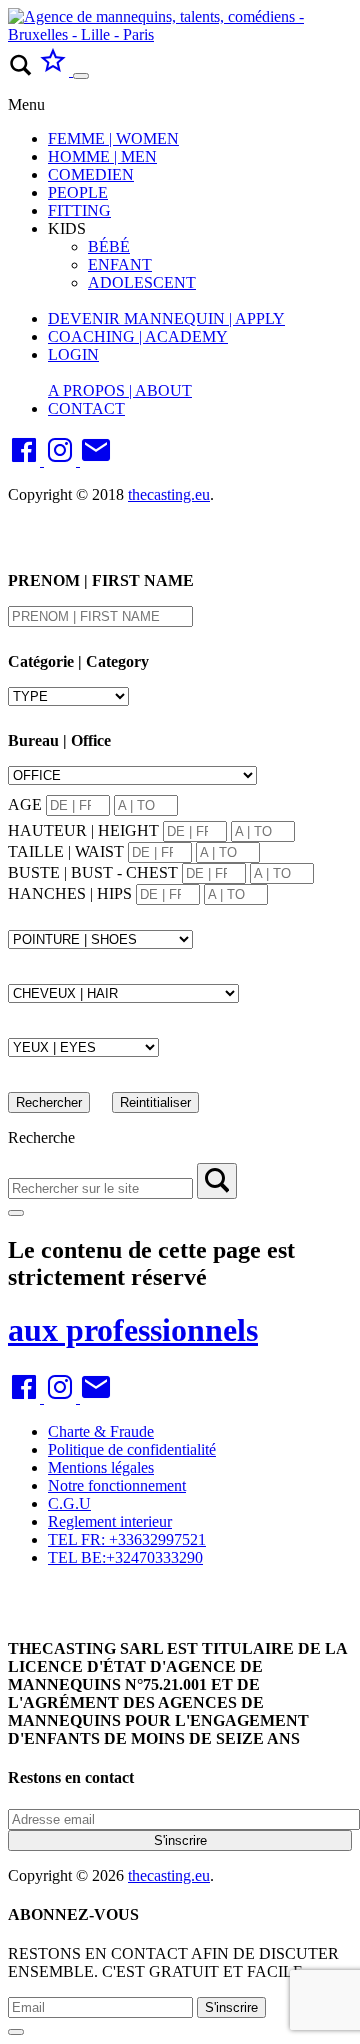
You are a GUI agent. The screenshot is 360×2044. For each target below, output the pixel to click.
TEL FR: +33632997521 (127, 1539)
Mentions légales (101, 1467)
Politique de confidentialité (132, 1449)
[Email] (96, 460)
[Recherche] (217, 1181)
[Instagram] (62, 460)
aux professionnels (133, 1330)
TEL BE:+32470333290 (125, 1557)
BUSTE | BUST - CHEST (93, 872)
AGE (25, 804)
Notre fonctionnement (117, 1485)
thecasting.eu (169, 494)
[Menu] (81, 76)
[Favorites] (55, 70)
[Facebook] (26, 460)
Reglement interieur (110, 1521)
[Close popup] (16, 2032)
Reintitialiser (155, 1102)
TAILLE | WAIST (66, 851)
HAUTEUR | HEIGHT (83, 830)
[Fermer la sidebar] (16, 1213)
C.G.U (69, 1503)
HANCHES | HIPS (70, 893)
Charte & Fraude (101, 1431)
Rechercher (49, 1102)
